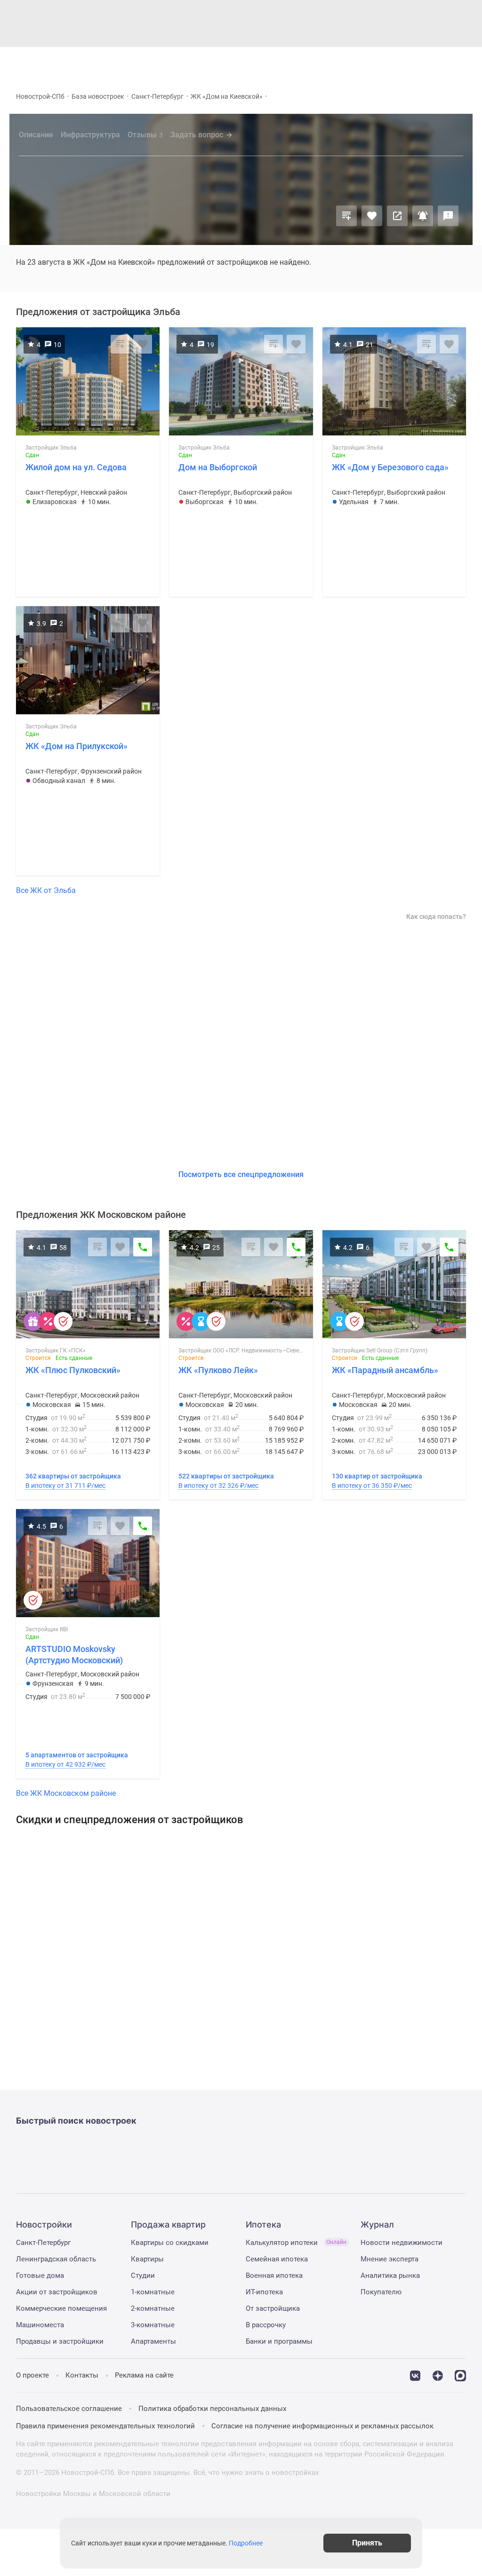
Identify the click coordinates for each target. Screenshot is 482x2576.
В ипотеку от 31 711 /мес (65, 1486)
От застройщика (273, 2308)
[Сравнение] (346, 216)
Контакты (82, 2375)
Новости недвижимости (402, 2243)
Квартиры (147, 2259)
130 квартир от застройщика (377, 1476)
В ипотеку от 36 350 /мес (372, 1486)
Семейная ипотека (277, 2259)
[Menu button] (441, 63)
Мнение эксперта (390, 2259)
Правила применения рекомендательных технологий (105, 2426)
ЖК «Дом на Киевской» (227, 96)
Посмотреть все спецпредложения (241, 1174)
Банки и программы (279, 2341)
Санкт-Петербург (157, 96)
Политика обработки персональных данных (212, 2409)
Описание (36, 135)
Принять (367, 2543)
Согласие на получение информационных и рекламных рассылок (322, 2426)
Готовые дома (40, 2276)
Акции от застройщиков (57, 2292)
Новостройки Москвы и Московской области (93, 2494)
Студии (143, 2276)
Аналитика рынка (390, 2276)
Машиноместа (40, 2325)
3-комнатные (153, 2325)
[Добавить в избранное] (372, 216)
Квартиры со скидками (170, 2243)
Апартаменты (153, 2341)
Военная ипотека (274, 2276)
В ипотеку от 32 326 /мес (218, 1486)
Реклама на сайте (144, 2375)
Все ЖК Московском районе (66, 1793)
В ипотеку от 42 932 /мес (65, 1764)
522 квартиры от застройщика (226, 1476)
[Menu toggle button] (462, 63)
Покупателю (381, 2292)
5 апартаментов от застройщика (77, 1755)
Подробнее (246, 2543)
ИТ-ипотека (264, 2292)
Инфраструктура (90, 135)
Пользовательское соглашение (69, 2409)
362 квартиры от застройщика (73, 1476)
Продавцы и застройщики (60, 2341)
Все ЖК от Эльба (46, 890)
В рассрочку (266, 2325)
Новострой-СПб (40, 96)
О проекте (32, 2375)
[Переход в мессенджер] (460, 2375)
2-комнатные (153, 2308)
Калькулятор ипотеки (296, 2243)
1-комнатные (153, 2292)
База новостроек (98, 96)
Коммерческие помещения (61, 2308)
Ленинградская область (56, 2259)
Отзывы (145, 135)
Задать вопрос (197, 135)
